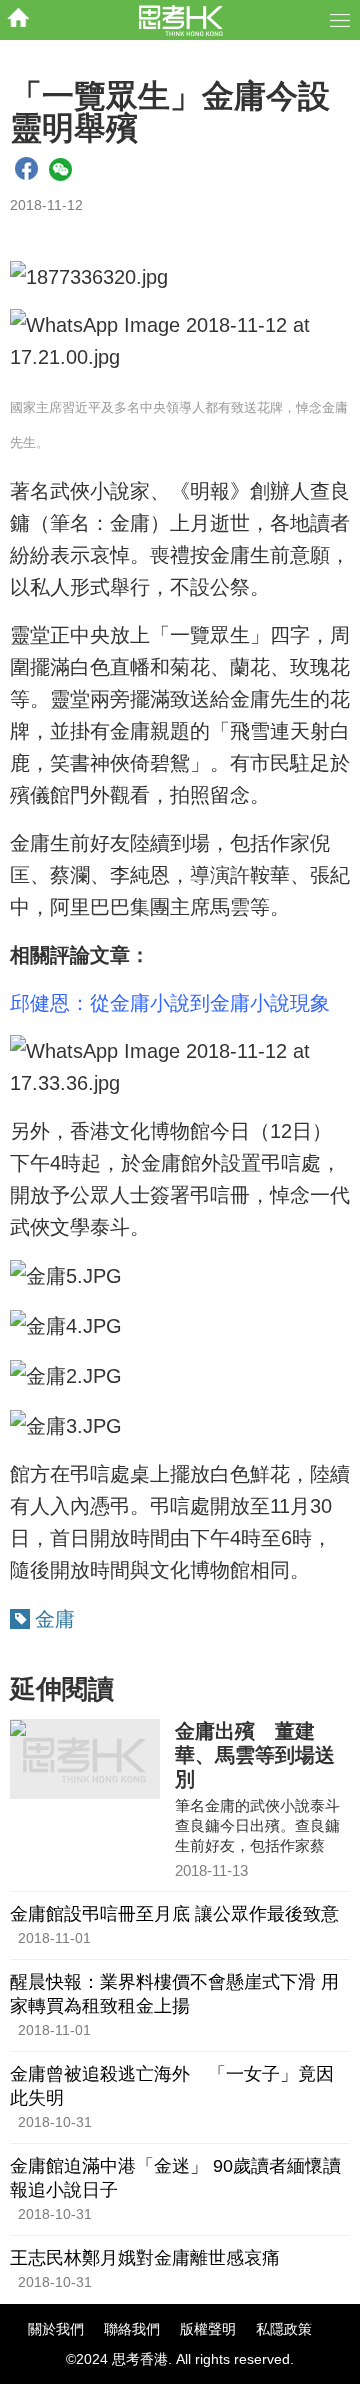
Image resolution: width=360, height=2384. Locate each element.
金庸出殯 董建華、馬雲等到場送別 (255, 1755)
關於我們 (56, 2329)
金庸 (55, 1619)
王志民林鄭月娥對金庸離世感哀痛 (145, 2258)
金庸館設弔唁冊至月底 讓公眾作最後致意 (174, 1914)
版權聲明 (208, 2329)
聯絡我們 (132, 2329)
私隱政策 (284, 2329)
